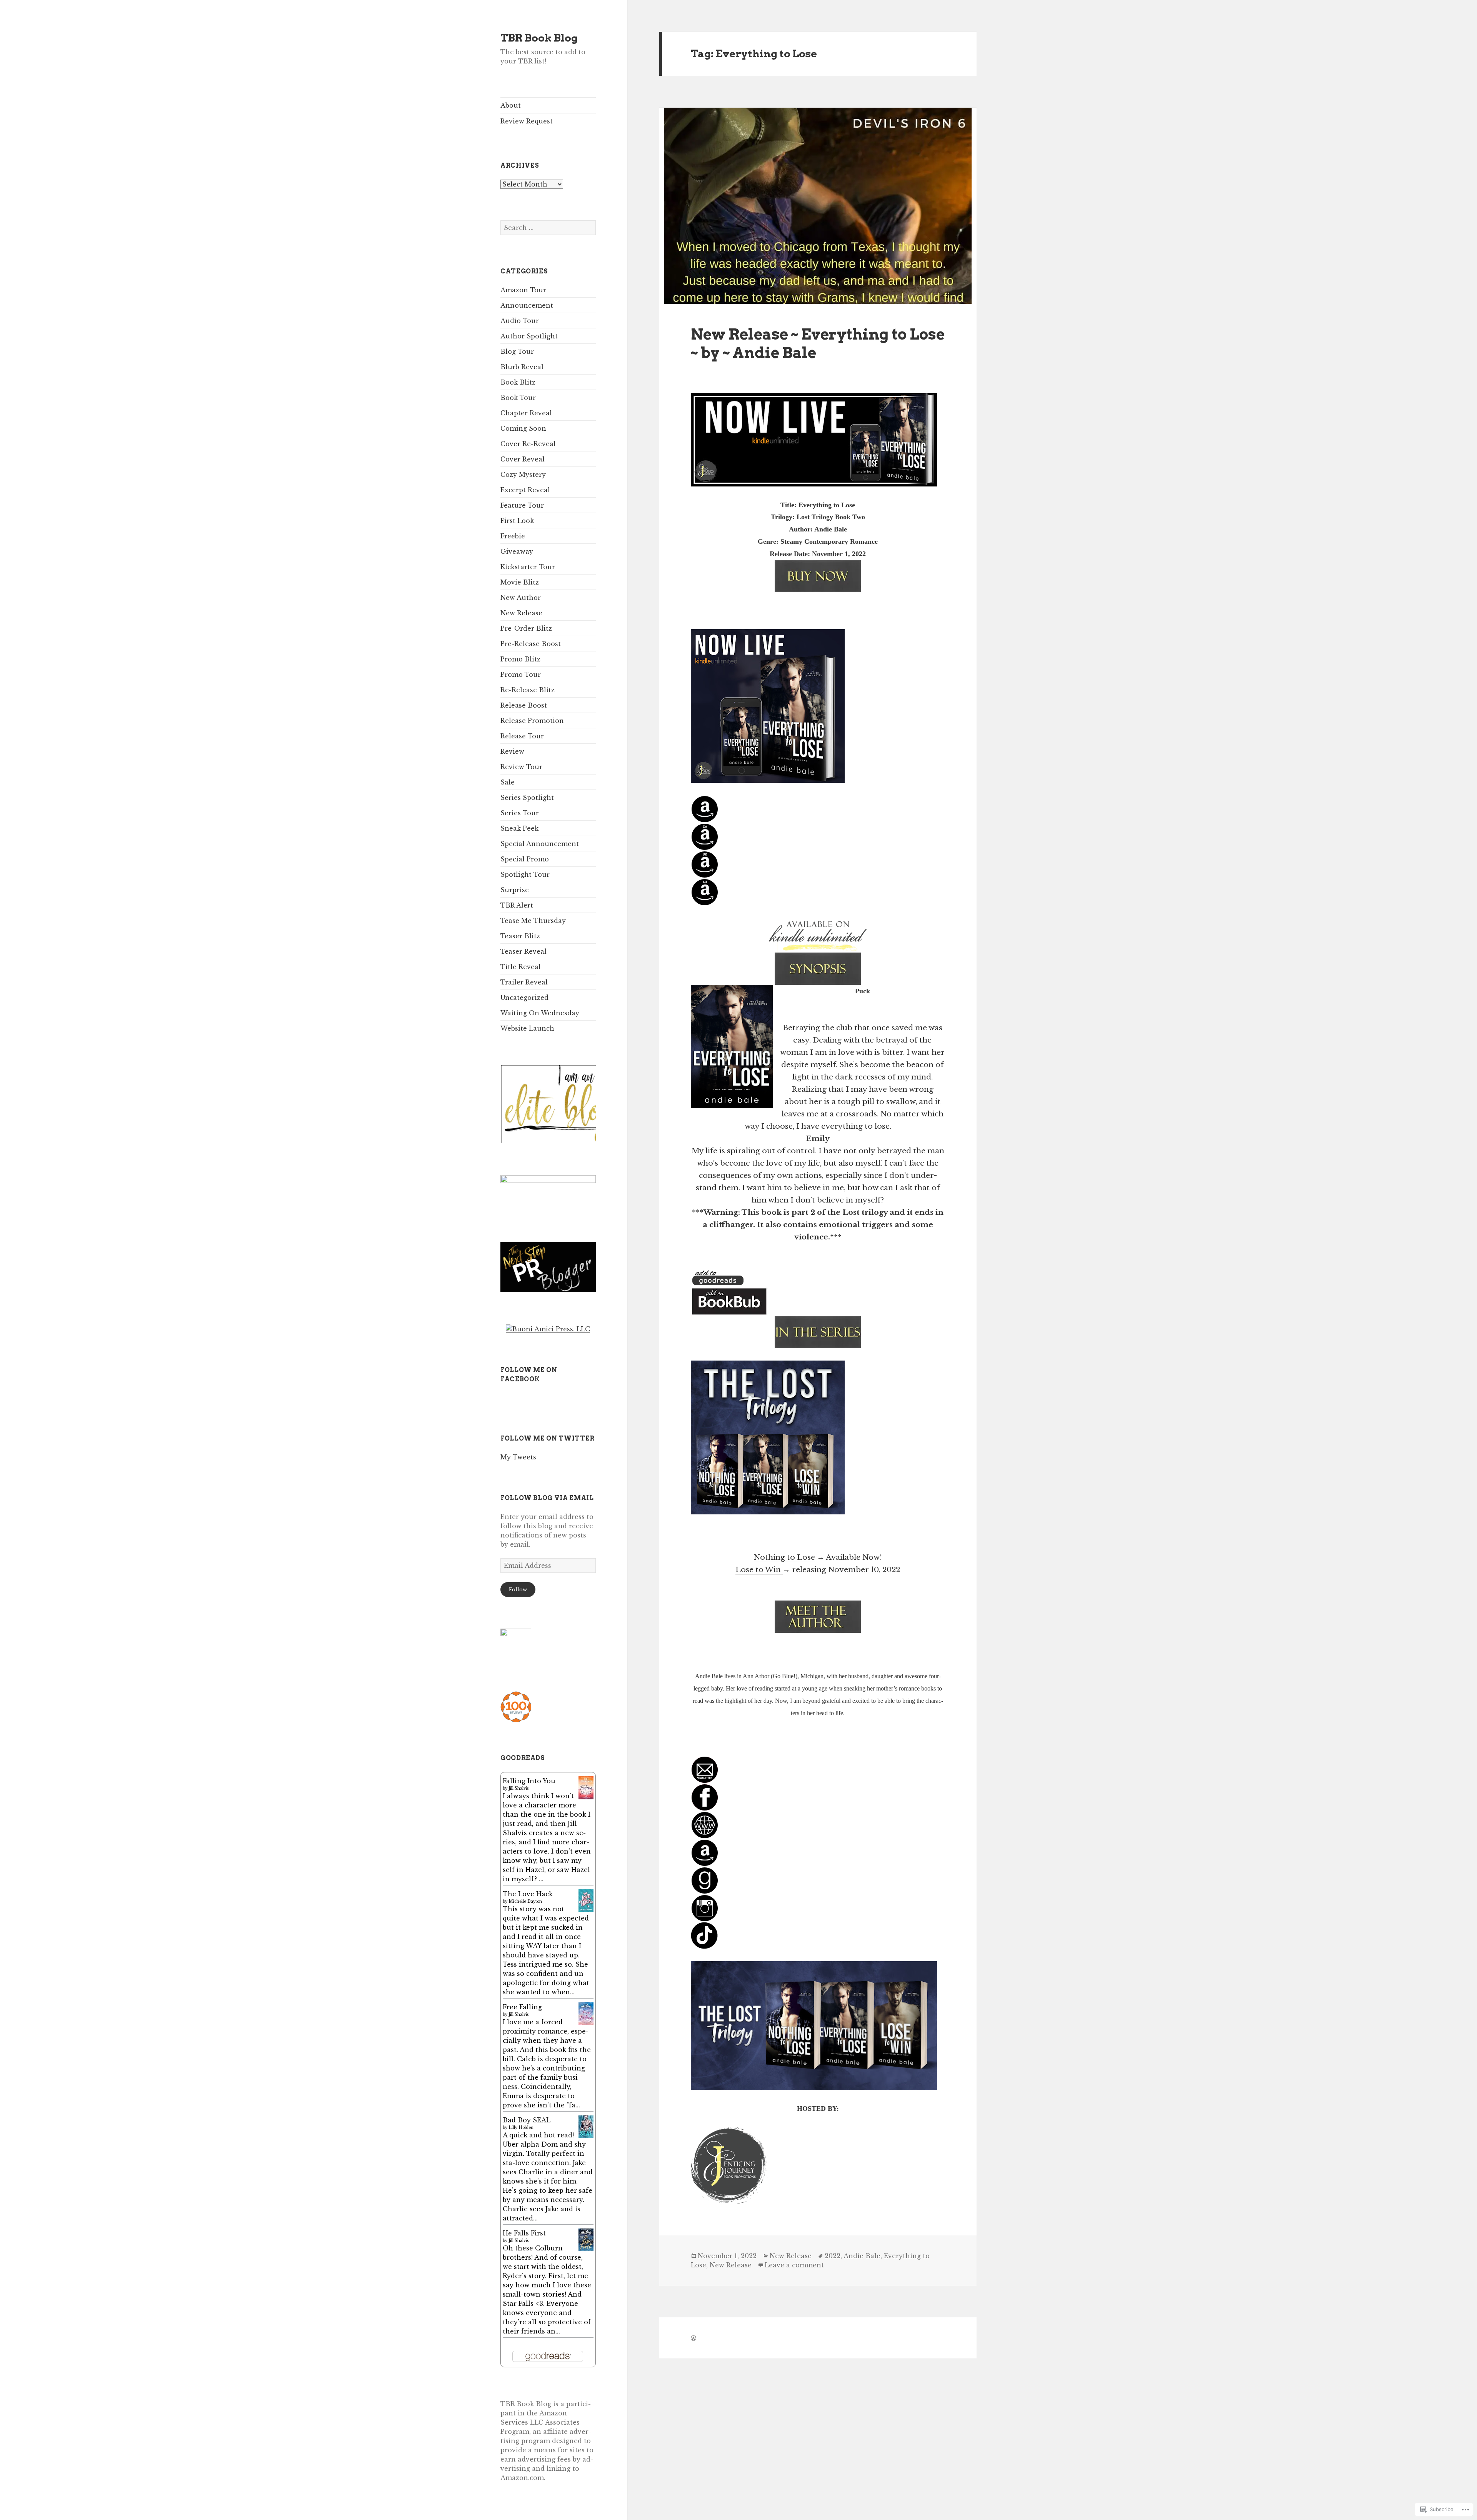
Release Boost (524, 705)
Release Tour (522, 736)
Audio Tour (520, 321)
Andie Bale (862, 2256)
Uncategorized (524, 998)
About (511, 105)
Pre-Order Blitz (526, 628)
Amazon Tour (523, 290)
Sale (508, 782)
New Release (521, 613)
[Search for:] (548, 228)
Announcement (527, 305)
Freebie (513, 536)
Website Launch (527, 1028)
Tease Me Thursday (533, 921)
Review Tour (521, 767)
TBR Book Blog (539, 38)
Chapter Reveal (526, 413)
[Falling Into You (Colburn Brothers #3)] (586, 1787)
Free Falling (522, 2007)
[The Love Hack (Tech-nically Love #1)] (586, 1900)
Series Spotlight (527, 798)
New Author (521, 598)
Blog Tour (517, 351)
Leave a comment (794, 2265)
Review (512, 751)
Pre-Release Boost (531, 644)
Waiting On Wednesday (540, 1013)
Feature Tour (522, 505)
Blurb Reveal (522, 367)
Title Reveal (521, 967)
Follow (518, 1590)
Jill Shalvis (518, 1788)
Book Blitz (518, 382)
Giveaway (517, 551)
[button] (580, 1104)
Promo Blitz (520, 659)
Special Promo (525, 859)
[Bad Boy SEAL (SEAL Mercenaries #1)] (586, 2126)
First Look (517, 521)
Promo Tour (521, 675)
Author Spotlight (529, 336)
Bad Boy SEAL (527, 2120)
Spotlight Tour (525, 874)
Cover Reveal (523, 459)
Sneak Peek (519, 828)
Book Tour (518, 398)
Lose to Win (759, 1570)
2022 (833, 2256)
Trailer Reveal (524, 982)
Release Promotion (532, 721)
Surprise (515, 890)
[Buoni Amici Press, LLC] (548, 1328)
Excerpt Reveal (525, 490)
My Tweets (518, 1457)
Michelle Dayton (525, 1901)
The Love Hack (528, 1894)
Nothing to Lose (784, 1557)
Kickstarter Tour (528, 567)
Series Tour (520, 813)
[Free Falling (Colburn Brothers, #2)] (586, 2013)
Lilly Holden (521, 2128)
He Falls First (524, 2233)
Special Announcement (540, 844)
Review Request (527, 121)
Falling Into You (529, 1781)
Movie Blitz (520, 582)
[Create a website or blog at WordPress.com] (693, 2338)
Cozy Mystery (523, 475)
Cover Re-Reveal (528, 444)
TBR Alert (517, 905)
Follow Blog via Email (547, 1498)
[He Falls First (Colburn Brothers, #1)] (586, 2239)
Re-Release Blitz (528, 690)
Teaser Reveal (523, 951)
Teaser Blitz (520, 936)
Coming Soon (523, 428)
